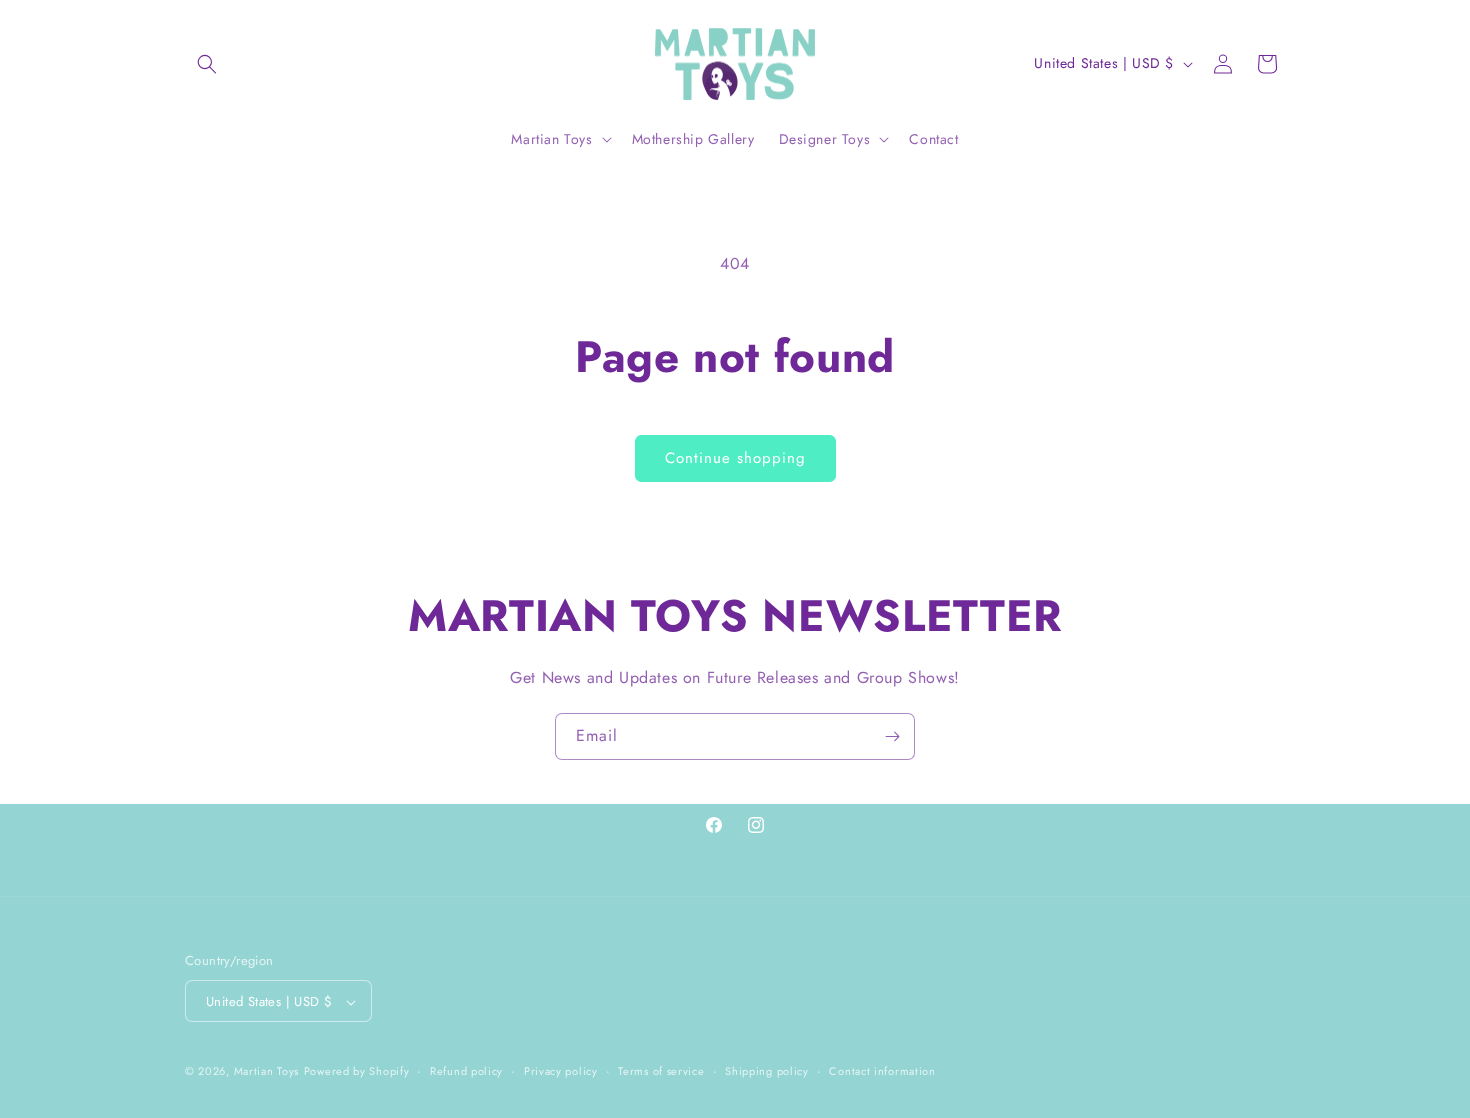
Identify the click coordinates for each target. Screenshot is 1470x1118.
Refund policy (466, 1071)
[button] (207, 64)
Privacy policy (561, 1071)
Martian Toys (266, 1072)
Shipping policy (767, 1071)
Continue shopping (735, 458)
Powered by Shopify (357, 1072)
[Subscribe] (892, 736)
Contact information (882, 1071)
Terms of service (661, 1071)
